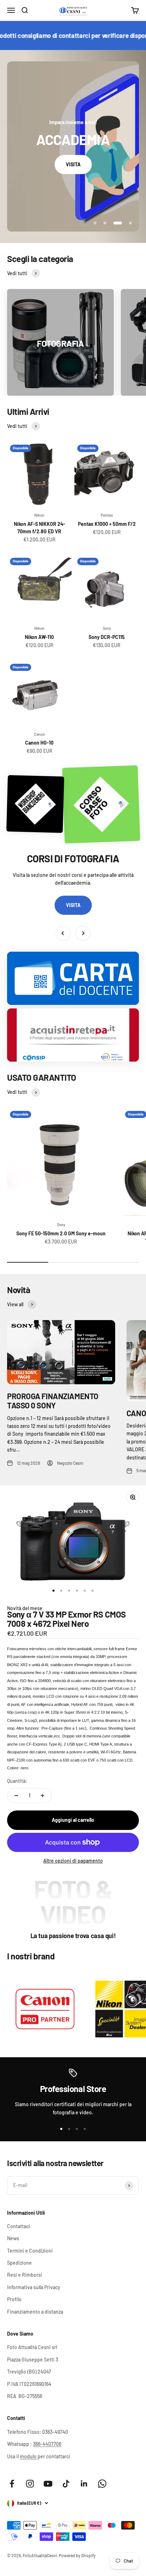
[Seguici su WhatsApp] (102, 2484)
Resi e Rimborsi (25, 2275)
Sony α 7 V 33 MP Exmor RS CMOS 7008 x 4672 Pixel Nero (66, 1619)
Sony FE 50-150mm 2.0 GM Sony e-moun (61, 1233)
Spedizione (19, 2263)
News (13, 2238)
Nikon (39, 515)
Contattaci (19, 2226)
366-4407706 (47, 2444)
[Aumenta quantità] (43, 1796)
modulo (29, 2456)
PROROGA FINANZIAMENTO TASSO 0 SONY (53, 1401)
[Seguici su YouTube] (48, 2484)
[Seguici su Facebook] (12, 2484)
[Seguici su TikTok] (66, 2484)
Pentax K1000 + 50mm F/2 (107, 524)
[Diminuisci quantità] (16, 1796)
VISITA (73, 164)
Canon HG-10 (39, 743)
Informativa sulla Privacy (34, 2287)
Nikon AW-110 (39, 637)
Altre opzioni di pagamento (73, 1861)
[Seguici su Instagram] (30, 2484)
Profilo (14, 2299)
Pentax (107, 515)
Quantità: (17, 1781)
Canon (40, 734)
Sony (107, 628)
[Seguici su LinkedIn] (84, 2484)
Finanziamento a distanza (35, 2312)
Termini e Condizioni (30, 2251)
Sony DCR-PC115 (107, 637)
